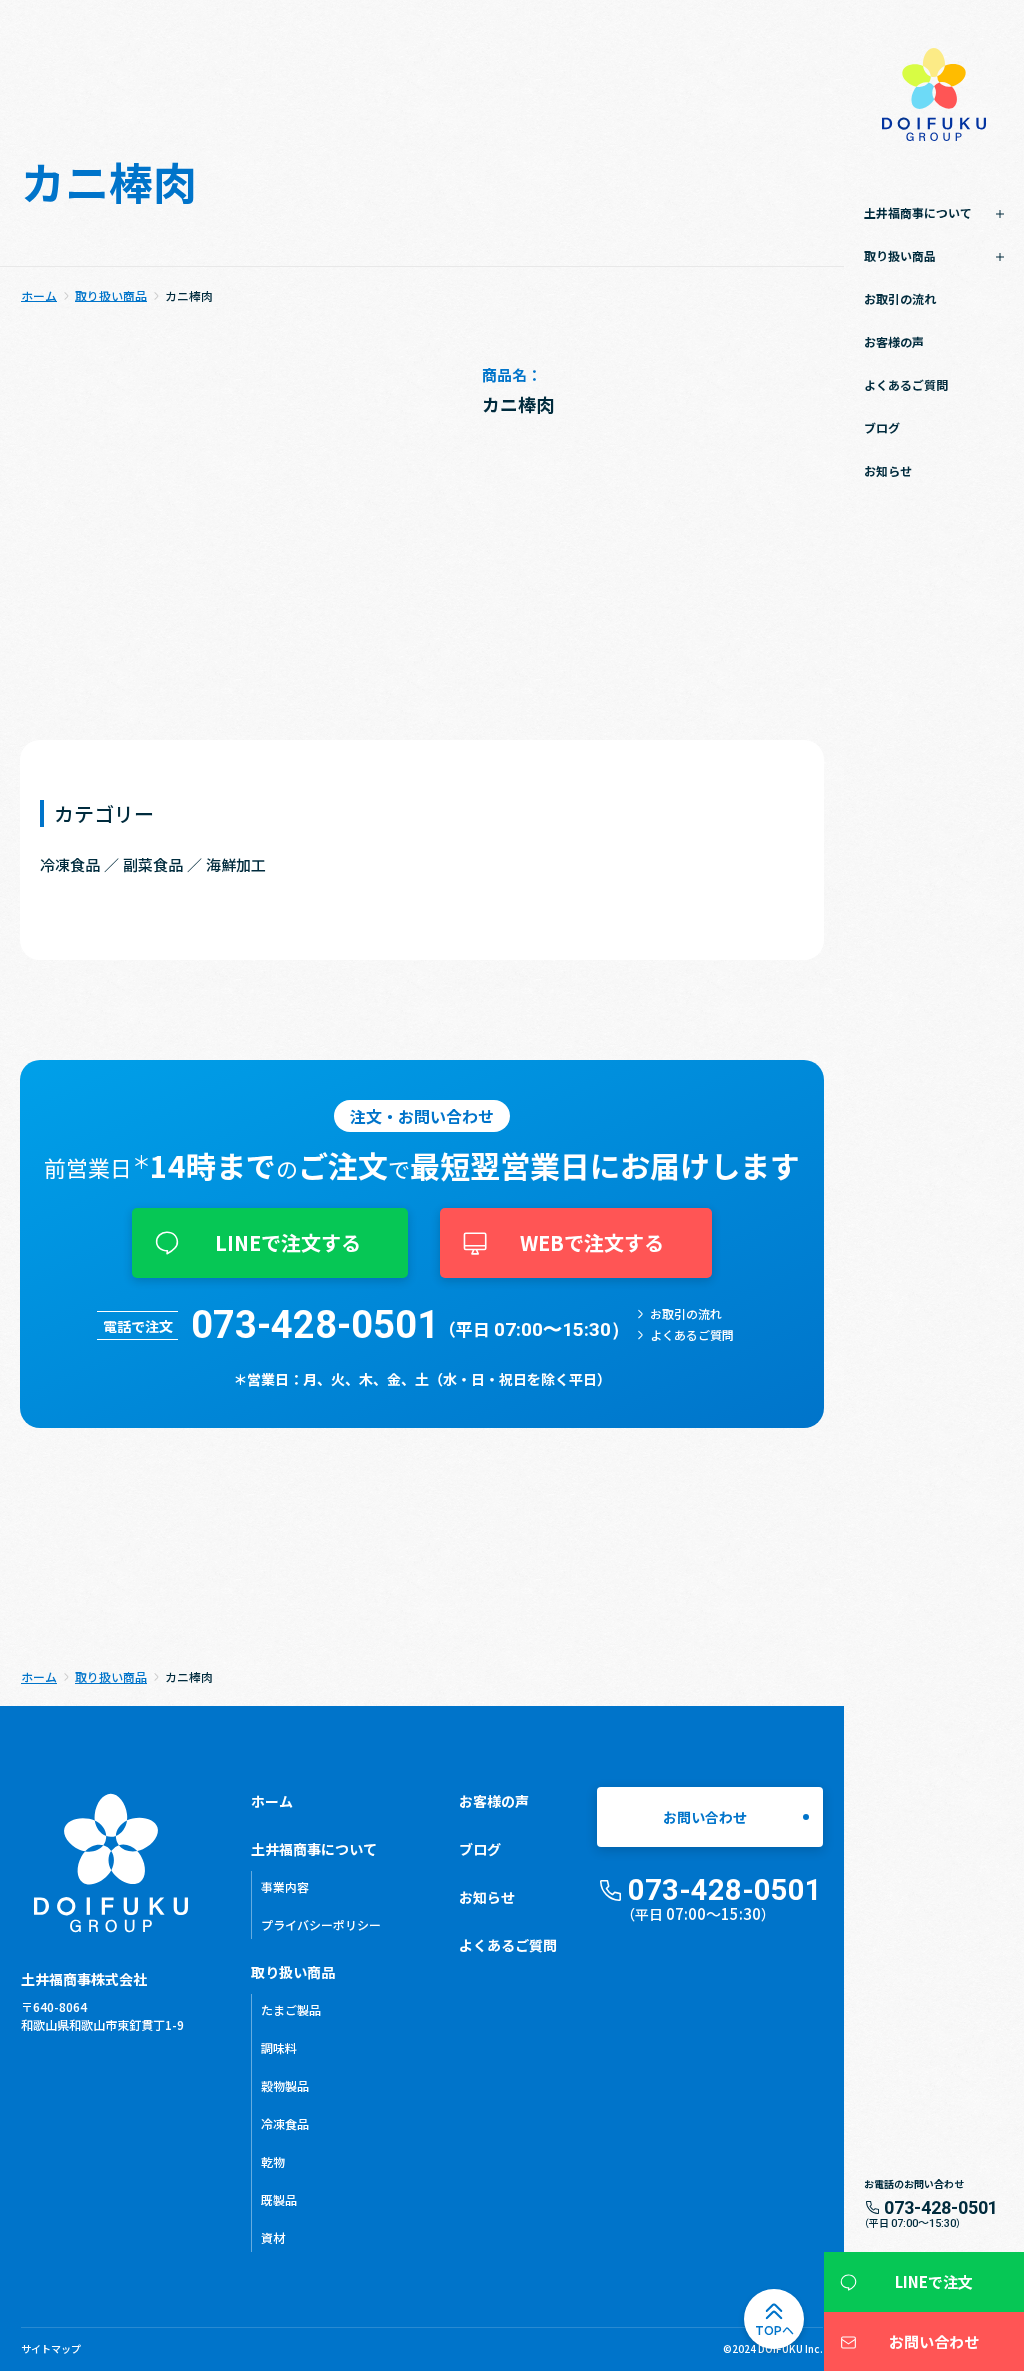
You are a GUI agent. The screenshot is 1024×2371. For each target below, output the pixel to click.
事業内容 (285, 1886)
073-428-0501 (941, 2208)
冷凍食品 (285, 2123)
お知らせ (888, 470)
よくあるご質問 (906, 384)
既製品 (279, 2199)
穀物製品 (285, 2085)
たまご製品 (291, 2009)
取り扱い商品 (293, 1972)
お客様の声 (894, 341)
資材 (273, 2237)
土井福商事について (314, 1849)
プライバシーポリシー (321, 1924)
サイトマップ (51, 2348)
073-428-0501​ (315, 1325)
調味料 (279, 2047)
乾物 (273, 2161)
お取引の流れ (900, 298)
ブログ (882, 427)
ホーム (272, 1801)
